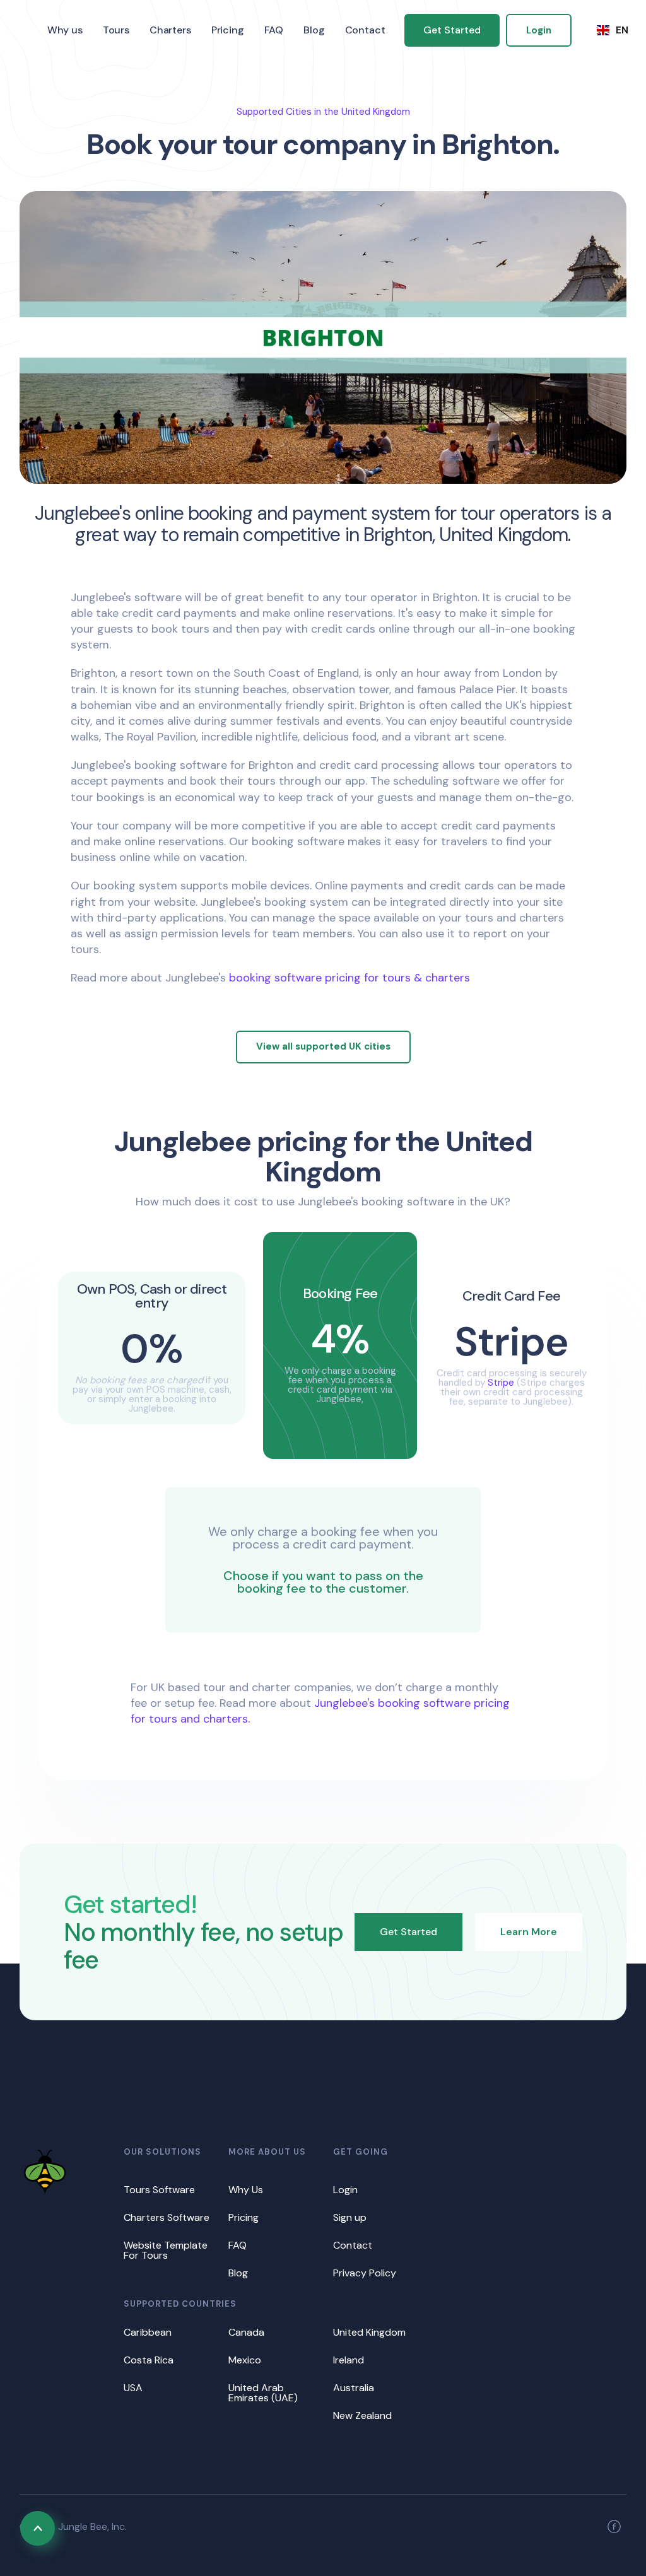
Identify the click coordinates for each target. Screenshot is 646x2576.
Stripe (501, 1383)
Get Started (452, 30)
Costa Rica (149, 2360)
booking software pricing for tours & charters (349, 978)
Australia (354, 2388)
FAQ (274, 30)
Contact (365, 30)
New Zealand (362, 2415)
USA (133, 2388)
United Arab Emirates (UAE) (263, 2393)
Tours (116, 30)
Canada (246, 2332)
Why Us (246, 2190)
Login (539, 30)
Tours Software (159, 2190)
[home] (28, 31)
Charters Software (167, 2217)
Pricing (228, 30)
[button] (613, 30)
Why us (65, 30)
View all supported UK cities (323, 1046)
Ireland (349, 2360)
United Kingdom (369, 2332)
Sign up (350, 2217)
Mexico (245, 2360)
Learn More (529, 1932)
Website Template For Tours (166, 2250)
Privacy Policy (365, 2273)
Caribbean (148, 2332)
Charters (170, 30)
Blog (314, 30)
